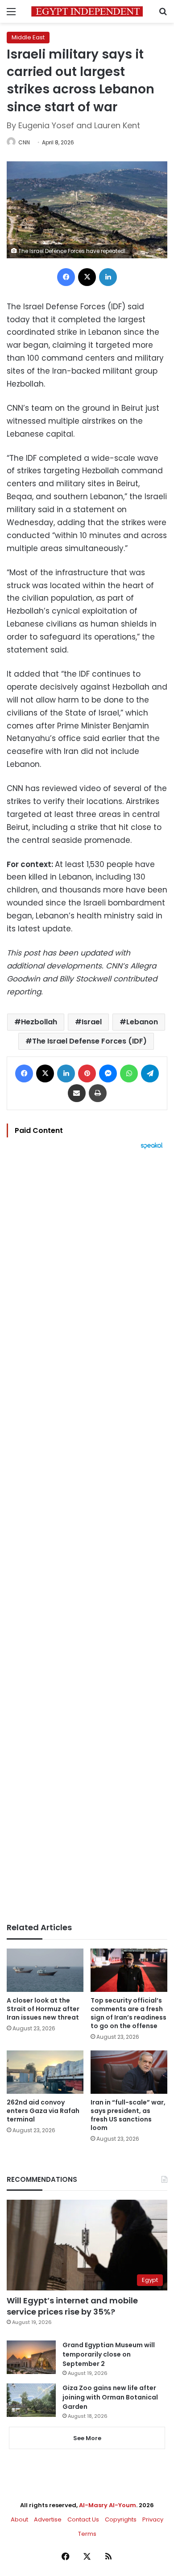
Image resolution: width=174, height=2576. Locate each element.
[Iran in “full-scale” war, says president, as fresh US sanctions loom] (129, 2072)
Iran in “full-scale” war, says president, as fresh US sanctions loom (128, 2115)
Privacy (153, 2519)
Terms (87, 2534)
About (19, 2519)
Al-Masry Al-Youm (108, 2505)
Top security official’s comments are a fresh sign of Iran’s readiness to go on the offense (128, 2013)
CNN (24, 142)
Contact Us (83, 2519)
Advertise (48, 2519)
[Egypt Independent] (87, 11)
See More (87, 2438)
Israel (92, 1022)
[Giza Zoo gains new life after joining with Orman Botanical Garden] (31, 2400)
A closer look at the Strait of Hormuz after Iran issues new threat (43, 2009)
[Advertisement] (87, 1536)
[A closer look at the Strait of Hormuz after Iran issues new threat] (45, 1970)
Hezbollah (39, 1022)
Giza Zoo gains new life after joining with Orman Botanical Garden (110, 2397)
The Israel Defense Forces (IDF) (89, 1041)
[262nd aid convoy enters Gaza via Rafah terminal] (45, 2072)
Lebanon (142, 1022)
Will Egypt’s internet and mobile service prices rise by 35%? (72, 2306)
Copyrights (121, 2519)
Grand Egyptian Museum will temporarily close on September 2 (109, 2354)
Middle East (28, 37)
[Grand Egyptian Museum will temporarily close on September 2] (31, 2357)
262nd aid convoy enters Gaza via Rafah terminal (43, 2111)
